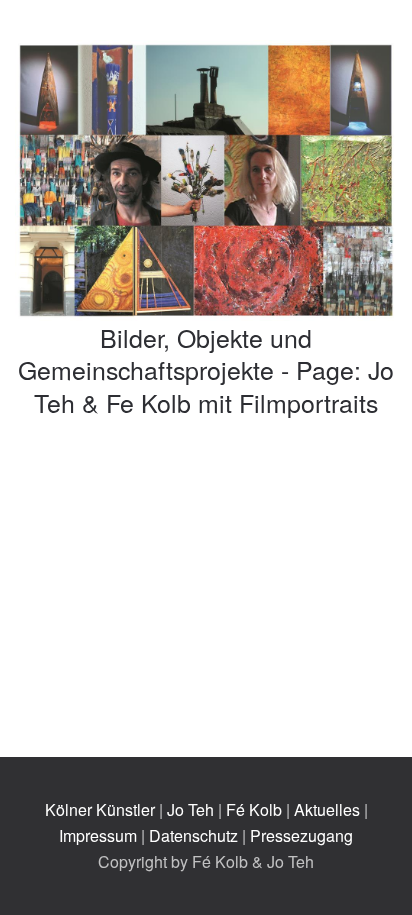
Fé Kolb (254, 809)
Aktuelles (327, 809)
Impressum (98, 835)
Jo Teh (190, 809)
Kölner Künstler (100, 809)
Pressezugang (301, 835)
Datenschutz (193, 835)
